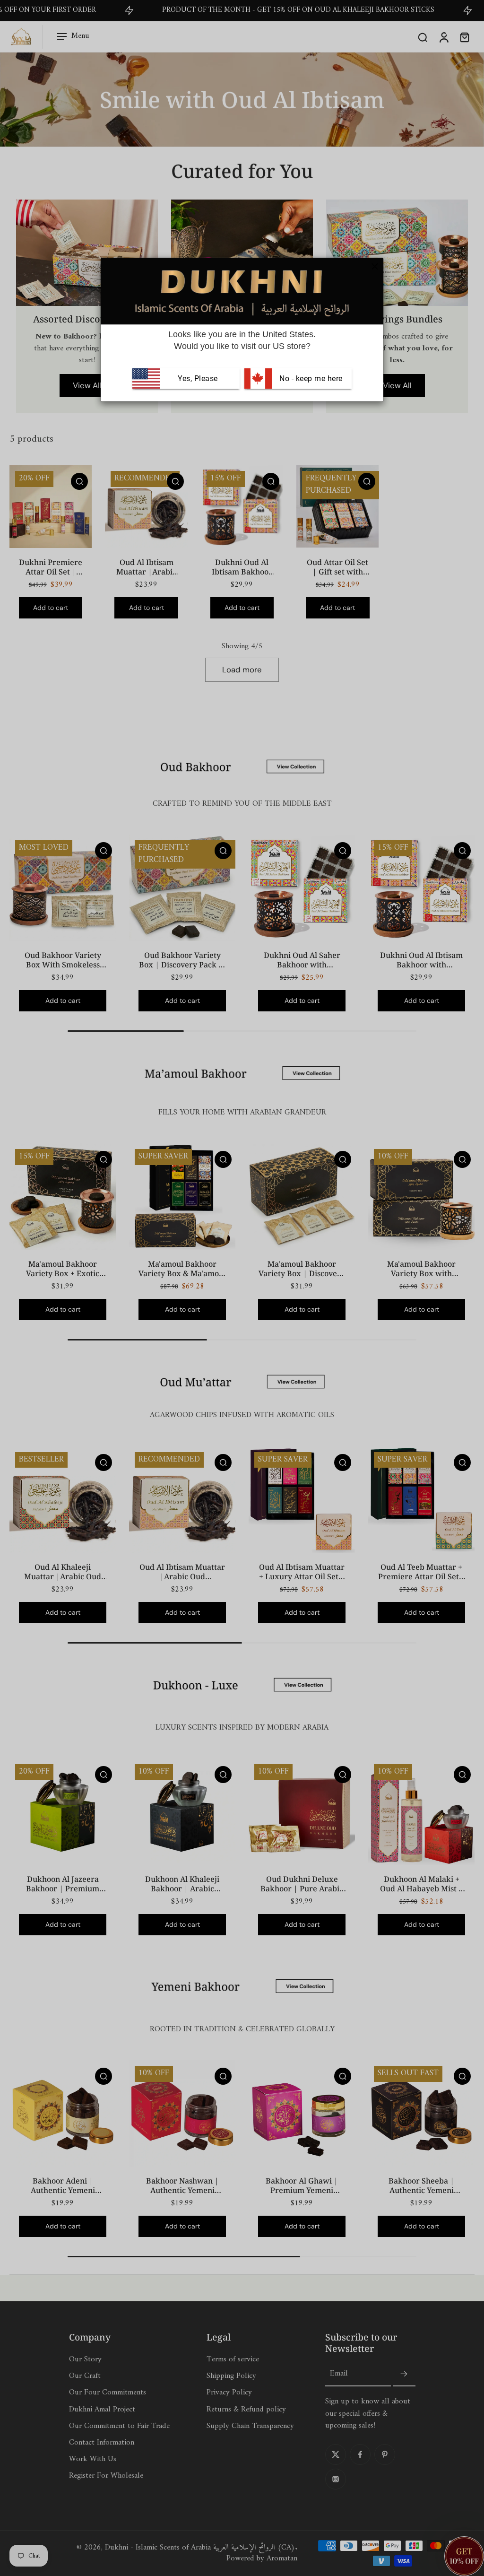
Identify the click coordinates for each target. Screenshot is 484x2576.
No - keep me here (310, 378)
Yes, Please (198, 378)
